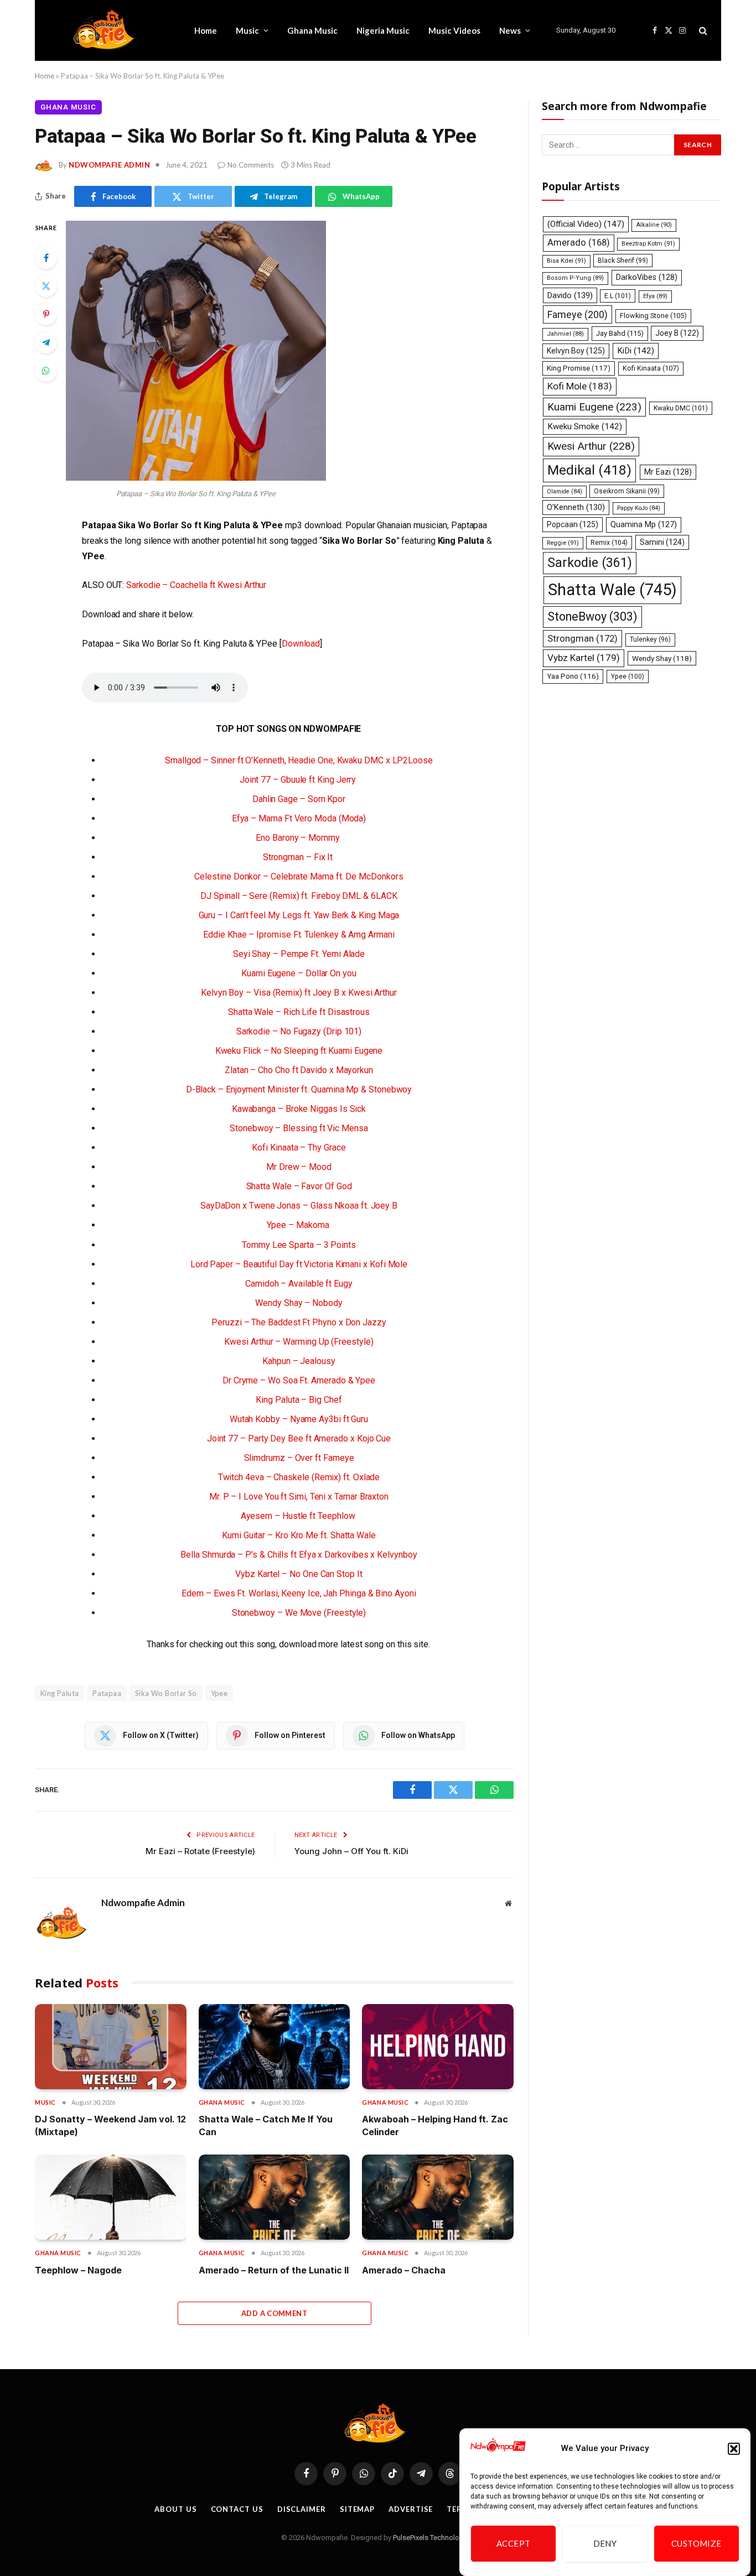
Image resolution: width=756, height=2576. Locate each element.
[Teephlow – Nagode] (111, 2197)
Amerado (579, 243)
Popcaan (573, 524)
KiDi (636, 351)
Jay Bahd (620, 333)
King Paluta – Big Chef (299, 1400)
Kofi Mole (580, 386)
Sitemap (357, 2509)
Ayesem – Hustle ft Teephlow (299, 1516)
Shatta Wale (612, 590)
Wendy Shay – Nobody (299, 1303)
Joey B (677, 333)
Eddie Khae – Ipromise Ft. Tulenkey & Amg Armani (299, 935)
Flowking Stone (653, 316)
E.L (618, 296)
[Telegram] (46, 342)
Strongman (582, 638)
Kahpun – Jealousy (299, 1361)
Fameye (578, 314)
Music (247, 30)
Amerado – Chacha (404, 2270)
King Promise (579, 368)
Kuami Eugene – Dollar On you (299, 973)
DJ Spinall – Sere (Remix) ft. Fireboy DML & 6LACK (299, 896)
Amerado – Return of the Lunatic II (274, 2270)
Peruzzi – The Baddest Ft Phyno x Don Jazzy (299, 1322)
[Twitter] (46, 286)
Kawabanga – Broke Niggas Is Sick (299, 1109)
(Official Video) (586, 224)
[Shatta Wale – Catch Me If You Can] (275, 2047)
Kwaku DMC (681, 408)
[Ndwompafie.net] (107, 30)
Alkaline (654, 225)
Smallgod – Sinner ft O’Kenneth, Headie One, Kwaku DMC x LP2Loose (299, 760)
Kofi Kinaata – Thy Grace (299, 1148)
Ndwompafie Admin (109, 165)
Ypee (219, 1693)
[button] (734, 2449)
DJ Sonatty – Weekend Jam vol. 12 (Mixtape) (110, 2125)
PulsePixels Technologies (433, 2538)
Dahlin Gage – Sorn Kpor (299, 799)
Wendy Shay (662, 658)
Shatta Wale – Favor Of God (299, 1186)
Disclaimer (302, 2509)
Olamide (565, 491)
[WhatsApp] (46, 371)
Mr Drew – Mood (299, 1167)
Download (301, 644)
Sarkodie (590, 563)
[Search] (702, 31)
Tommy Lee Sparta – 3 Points (299, 1245)
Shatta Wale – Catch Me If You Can (266, 2125)
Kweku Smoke (585, 426)
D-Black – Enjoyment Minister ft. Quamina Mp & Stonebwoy (299, 1089)
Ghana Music (312, 30)
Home (206, 30)
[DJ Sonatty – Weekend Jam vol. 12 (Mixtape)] (111, 2047)
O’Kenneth (576, 508)
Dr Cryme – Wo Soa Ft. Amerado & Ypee (299, 1380)
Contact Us (237, 2509)
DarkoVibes (647, 277)
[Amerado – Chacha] (438, 2197)
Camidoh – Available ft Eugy (299, 1284)
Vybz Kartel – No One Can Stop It (299, 1574)
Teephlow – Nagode (78, 2270)
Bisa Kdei (566, 261)
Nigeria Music (383, 30)
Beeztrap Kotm (648, 244)
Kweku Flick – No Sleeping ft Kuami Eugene (299, 1051)
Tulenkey (650, 639)
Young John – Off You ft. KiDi (351, 1851)
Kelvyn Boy (576, 351)
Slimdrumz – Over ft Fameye (299, 1458)
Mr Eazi (668, 472)
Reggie (563, 543)
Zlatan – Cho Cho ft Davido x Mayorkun (299, 1070)
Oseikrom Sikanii (627, 491)
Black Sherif (623, 261)
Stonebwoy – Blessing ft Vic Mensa (299, 1128)
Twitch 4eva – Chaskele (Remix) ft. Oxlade (299, 1477)
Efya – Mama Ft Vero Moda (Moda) (299, 818)
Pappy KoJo (639, 508)
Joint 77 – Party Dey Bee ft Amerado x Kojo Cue (299, 1438)
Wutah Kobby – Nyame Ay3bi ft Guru (299, 1419)
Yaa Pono (573, 676)
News (510, 30)
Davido (570, 295)
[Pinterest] (46, 314)
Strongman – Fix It (299, 857)
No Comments (251, 165)
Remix (609, 542)
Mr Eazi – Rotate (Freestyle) (200, 1851)
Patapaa (107, 1693)
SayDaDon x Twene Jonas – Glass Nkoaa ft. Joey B (299, 1206)
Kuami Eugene (594, 407)
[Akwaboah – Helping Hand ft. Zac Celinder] (438, 2047)
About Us (175, 2509)
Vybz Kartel (584, 658)
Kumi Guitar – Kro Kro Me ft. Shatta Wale (299, 1535)
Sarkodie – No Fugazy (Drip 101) (299, 1031)
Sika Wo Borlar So (166, 1693)
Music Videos (454, 30)
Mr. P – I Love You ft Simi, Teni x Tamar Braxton (299, 1497)
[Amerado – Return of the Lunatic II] (275, 2197)
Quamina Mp (644, 524)
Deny (605, 2544)
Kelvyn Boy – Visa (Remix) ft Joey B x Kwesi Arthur (299, 993)
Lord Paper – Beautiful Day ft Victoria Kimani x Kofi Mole (299, 1264)
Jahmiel (565, 334)
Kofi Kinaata (651, 368)
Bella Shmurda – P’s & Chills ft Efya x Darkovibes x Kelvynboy (299, 1555)
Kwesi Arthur (591, 446)
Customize (697, 2544)
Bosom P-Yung (575, 278)
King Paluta (59, 1693)
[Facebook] (46, 258)
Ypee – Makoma (299, 1225)
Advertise (411, 2509)
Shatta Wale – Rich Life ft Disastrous (299, 1012)
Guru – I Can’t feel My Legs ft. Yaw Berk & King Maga (299, 915)
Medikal (589, 470)
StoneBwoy (592, 616)
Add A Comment (274, 2313)
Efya (655, 296)
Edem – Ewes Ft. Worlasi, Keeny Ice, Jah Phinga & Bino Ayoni (299, 1593)
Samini (662, 542)
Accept (514, 2544)
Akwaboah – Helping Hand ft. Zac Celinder (435, 2125)
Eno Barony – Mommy (299, 838)
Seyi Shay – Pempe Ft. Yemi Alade (299, 954)
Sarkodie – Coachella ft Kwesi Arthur (196, 585)
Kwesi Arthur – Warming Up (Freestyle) (299, 1342)
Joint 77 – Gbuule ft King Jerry (299, 780)
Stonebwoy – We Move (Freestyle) (299, 1613)
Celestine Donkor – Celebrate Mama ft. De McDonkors (299, 876)
